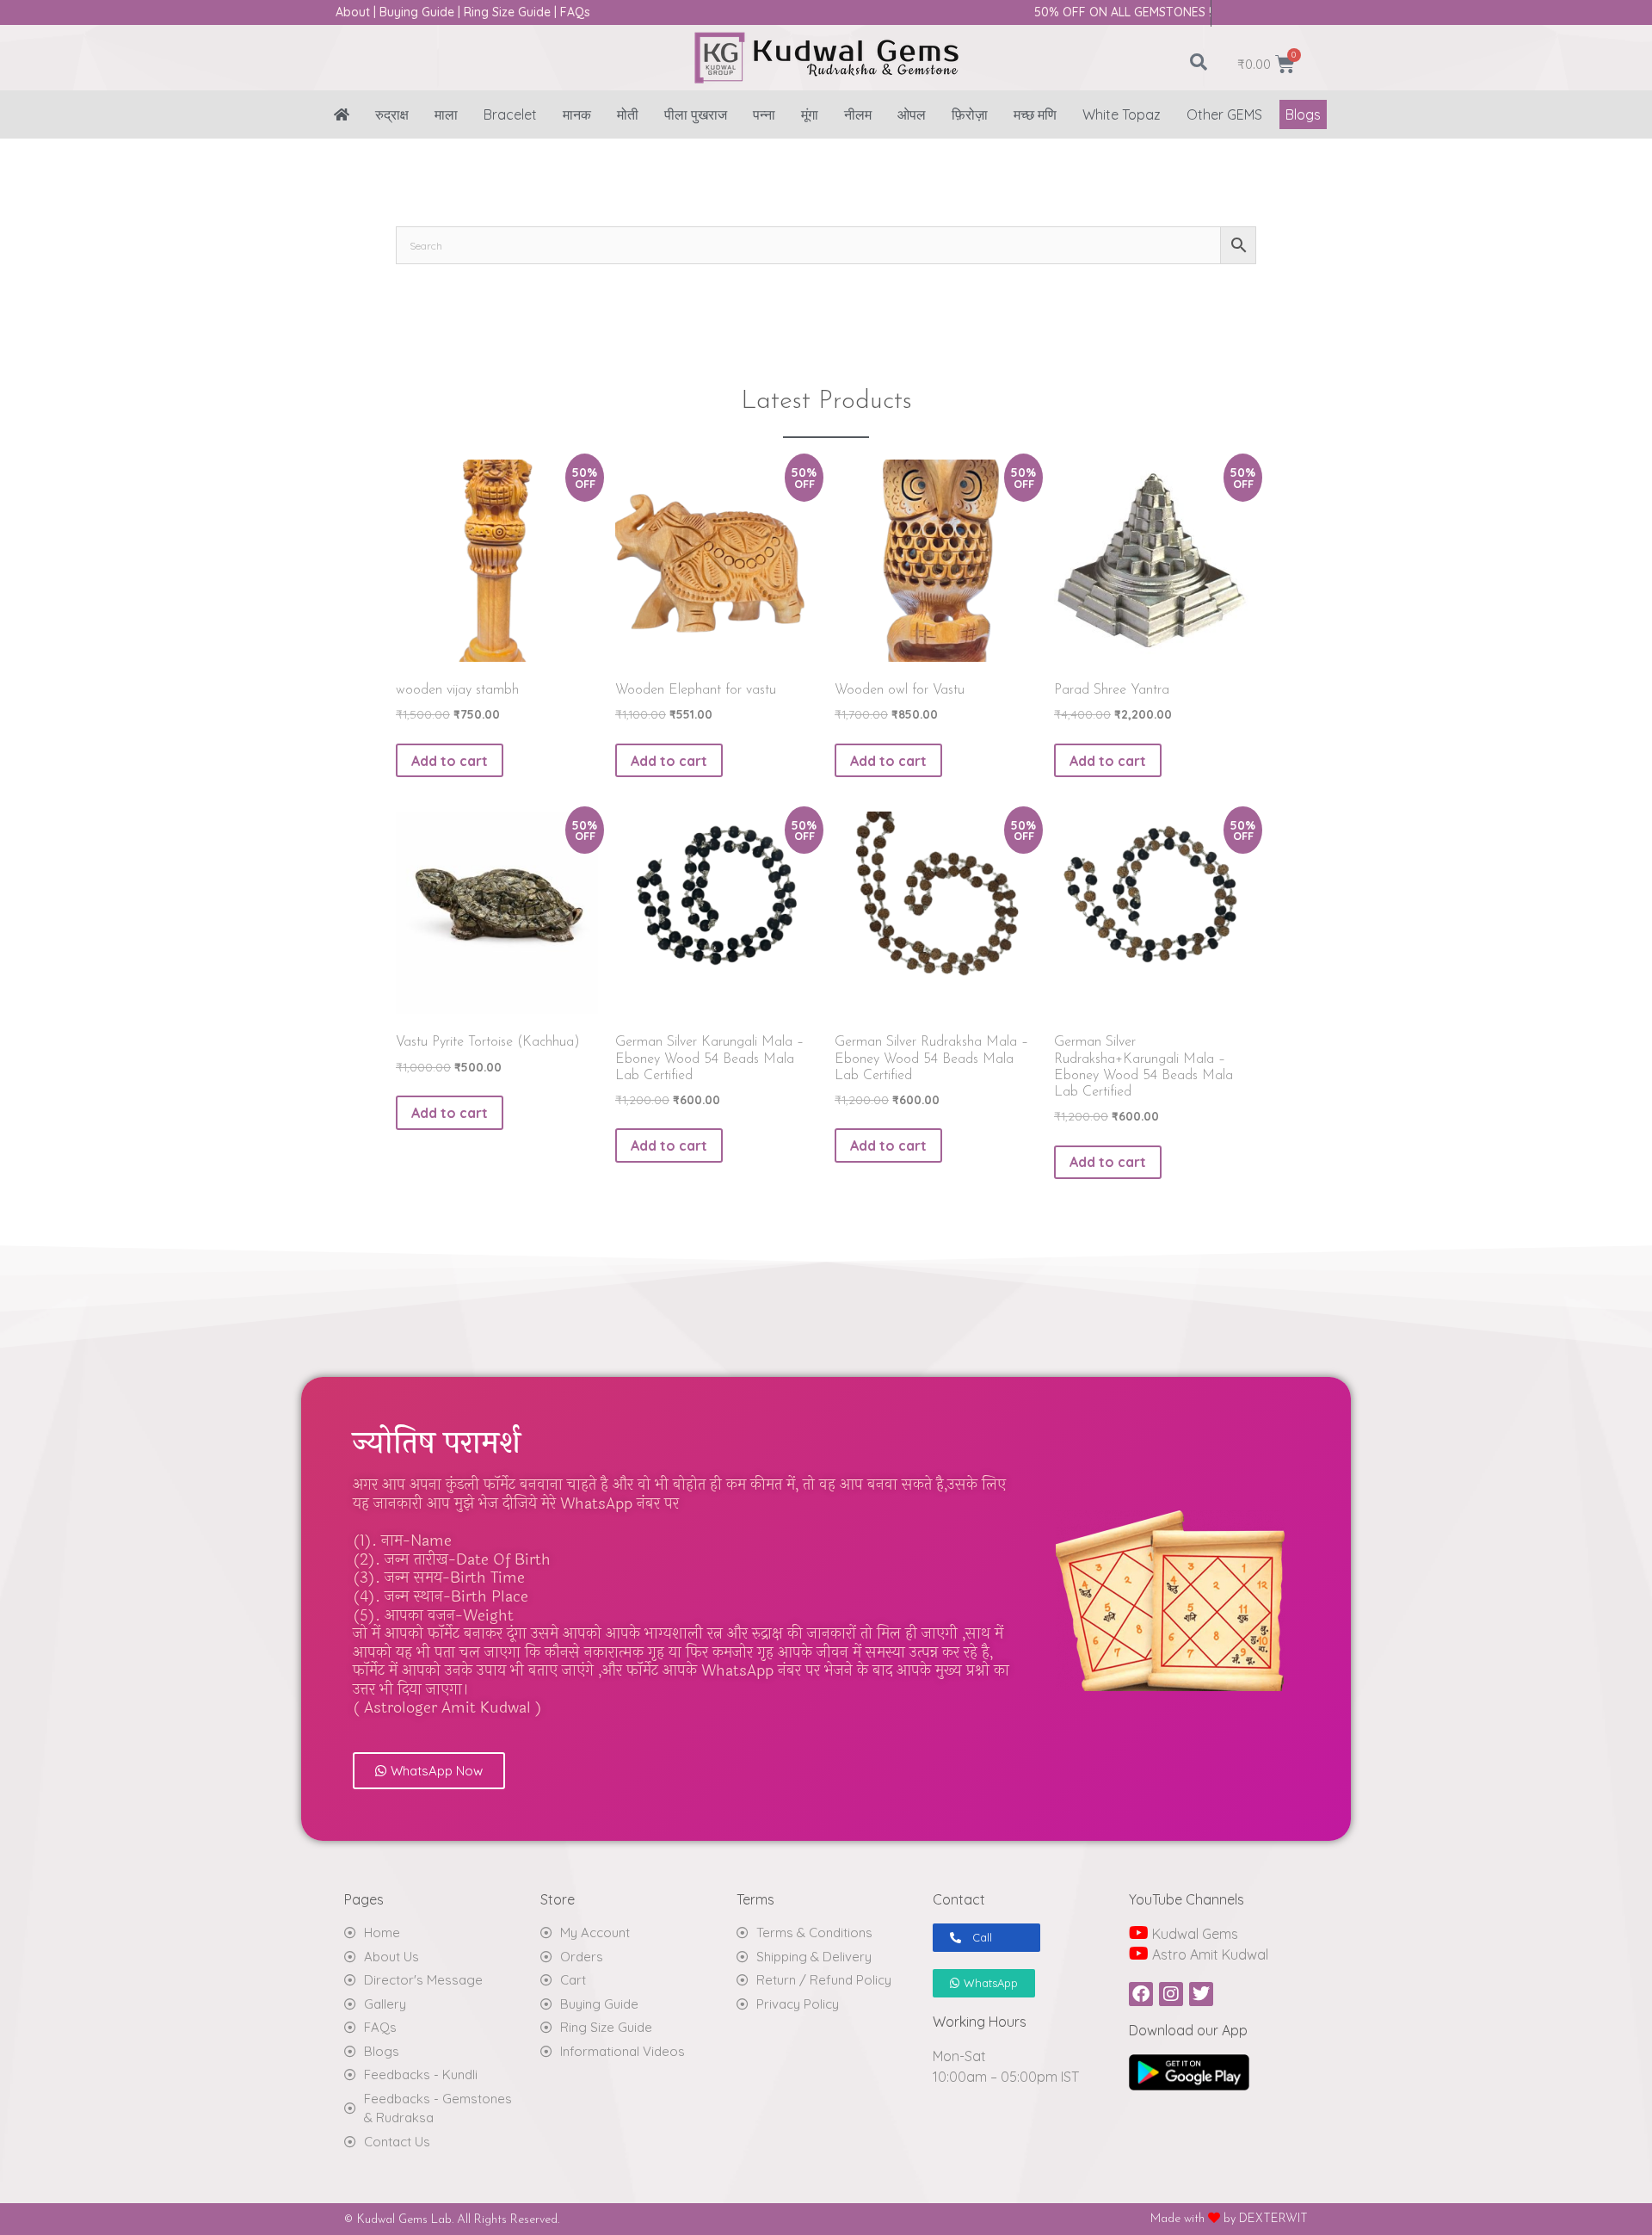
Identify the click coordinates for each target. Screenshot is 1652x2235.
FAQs (575, 12)
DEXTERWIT (1273, 2219)
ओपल (912, 114)
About (353, 12)
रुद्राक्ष (392, 114)
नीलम (858, 114)
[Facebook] (1141, 1994)
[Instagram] (1171, 1994)
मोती (628, 114)
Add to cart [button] (450, 761)
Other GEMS (1224, 114)
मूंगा (810, 114)
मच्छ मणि (1035, 114)
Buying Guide (417, 12)
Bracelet (510, 114)
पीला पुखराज (696, 114)
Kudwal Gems (1193, 1934)
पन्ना (764, 114)
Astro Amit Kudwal (1208, 1954)
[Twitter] (1201, 1994)
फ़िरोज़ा (970, 114)
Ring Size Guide (507, 12)
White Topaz (1122, 114)
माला (446, 114)
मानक (577, 114)
